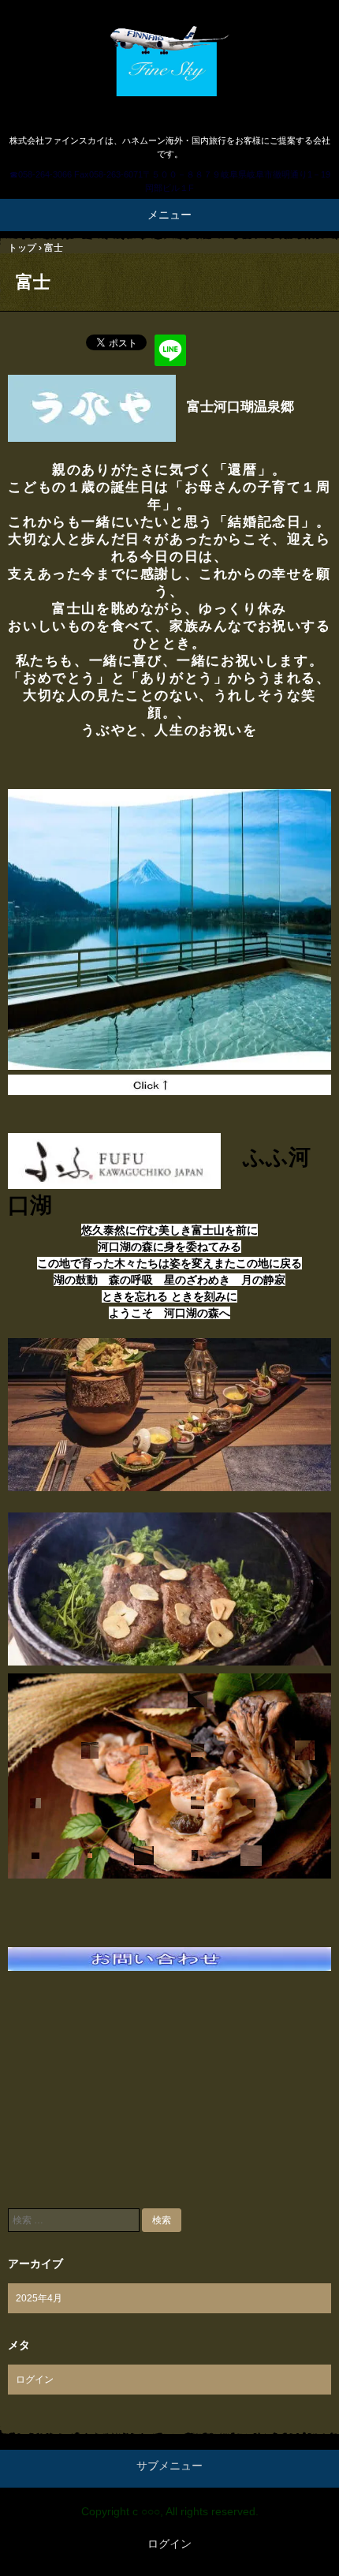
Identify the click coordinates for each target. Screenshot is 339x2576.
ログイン (35, 2380)
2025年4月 (39, 2298)
